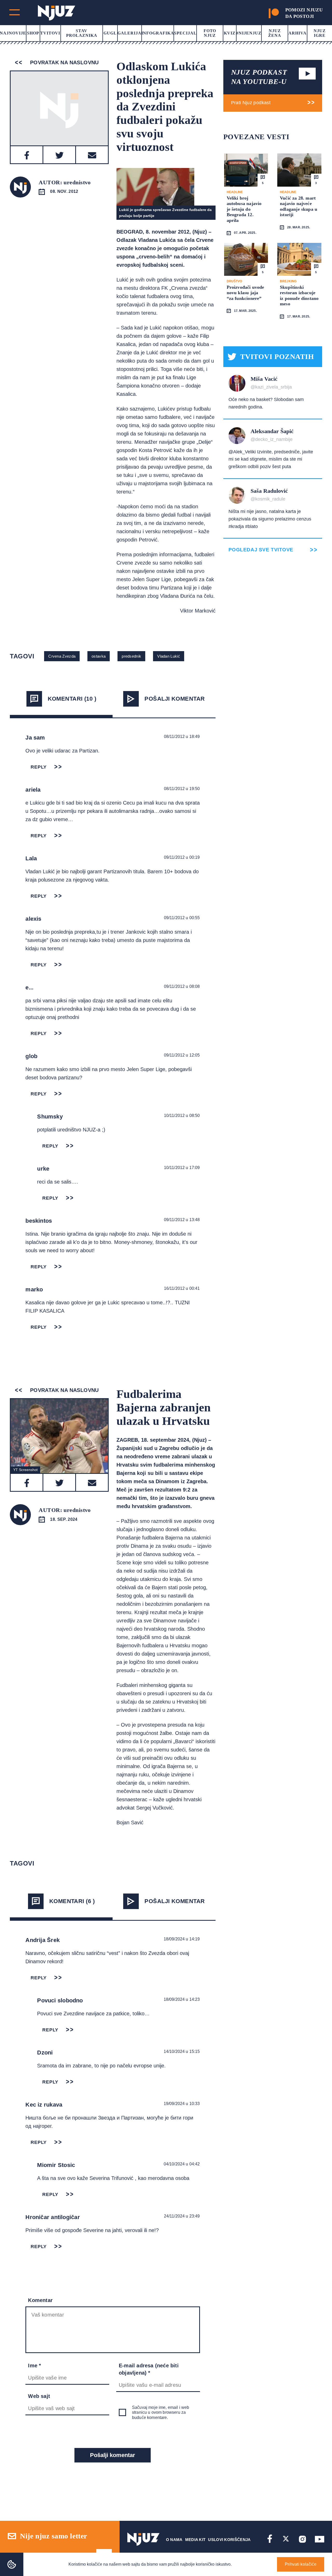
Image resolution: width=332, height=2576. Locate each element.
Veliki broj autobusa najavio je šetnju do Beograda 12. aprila (244, 209)
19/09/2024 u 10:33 (182, 2104)
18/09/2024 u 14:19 (182, 1939)
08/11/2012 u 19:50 (182, 789)
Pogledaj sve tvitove (261, 550)
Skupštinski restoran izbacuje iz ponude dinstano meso (299, 296)
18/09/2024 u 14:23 (182, 1999)
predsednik (131, 656)
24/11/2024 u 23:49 (182, 2216)
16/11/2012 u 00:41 (182, 1288)
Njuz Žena (275, 33)
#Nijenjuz (249, 33)
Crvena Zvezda (62, 656)
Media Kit (195, 2540)
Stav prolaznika (82, 33)
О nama (174, 2540)
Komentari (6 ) (72, 1901)
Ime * (34, 2366)
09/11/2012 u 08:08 (182, 986)
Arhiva (298, 33)
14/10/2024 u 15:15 (182, 2051)
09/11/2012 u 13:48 (182, 1220)
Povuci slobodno (60, 2000)
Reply (39, 767)
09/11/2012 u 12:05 (182, 1055)
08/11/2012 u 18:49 (182, 737)
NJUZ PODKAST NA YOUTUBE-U (259, 77)
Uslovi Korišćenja (229, 2540)
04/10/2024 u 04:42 (182, 2164)
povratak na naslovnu (63, 62)
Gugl (110, 33)
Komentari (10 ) (72, 699)
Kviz (230, 33)
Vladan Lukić (169, 656)
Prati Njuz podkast (251, 103)
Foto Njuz (210, 33)
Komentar (40, 2300)
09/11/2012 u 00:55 (182, 918)
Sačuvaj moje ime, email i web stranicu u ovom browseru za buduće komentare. (161, 2412)
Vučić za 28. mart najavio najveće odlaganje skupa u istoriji (299, 206)
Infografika (158, 33)
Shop (33, 33)
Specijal (185, 33)
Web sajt (39, 2396)
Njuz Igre (320, 33)
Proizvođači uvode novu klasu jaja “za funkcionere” (245, 293)
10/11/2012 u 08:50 (182, 1115)
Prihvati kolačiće (301, 2564)
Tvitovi (50, 33)
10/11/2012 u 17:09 (182, 1168)
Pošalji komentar (175, 699)
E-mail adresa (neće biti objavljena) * (149, 2369)
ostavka (99, 656)
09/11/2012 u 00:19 (182, 857)
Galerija (129, 33)
